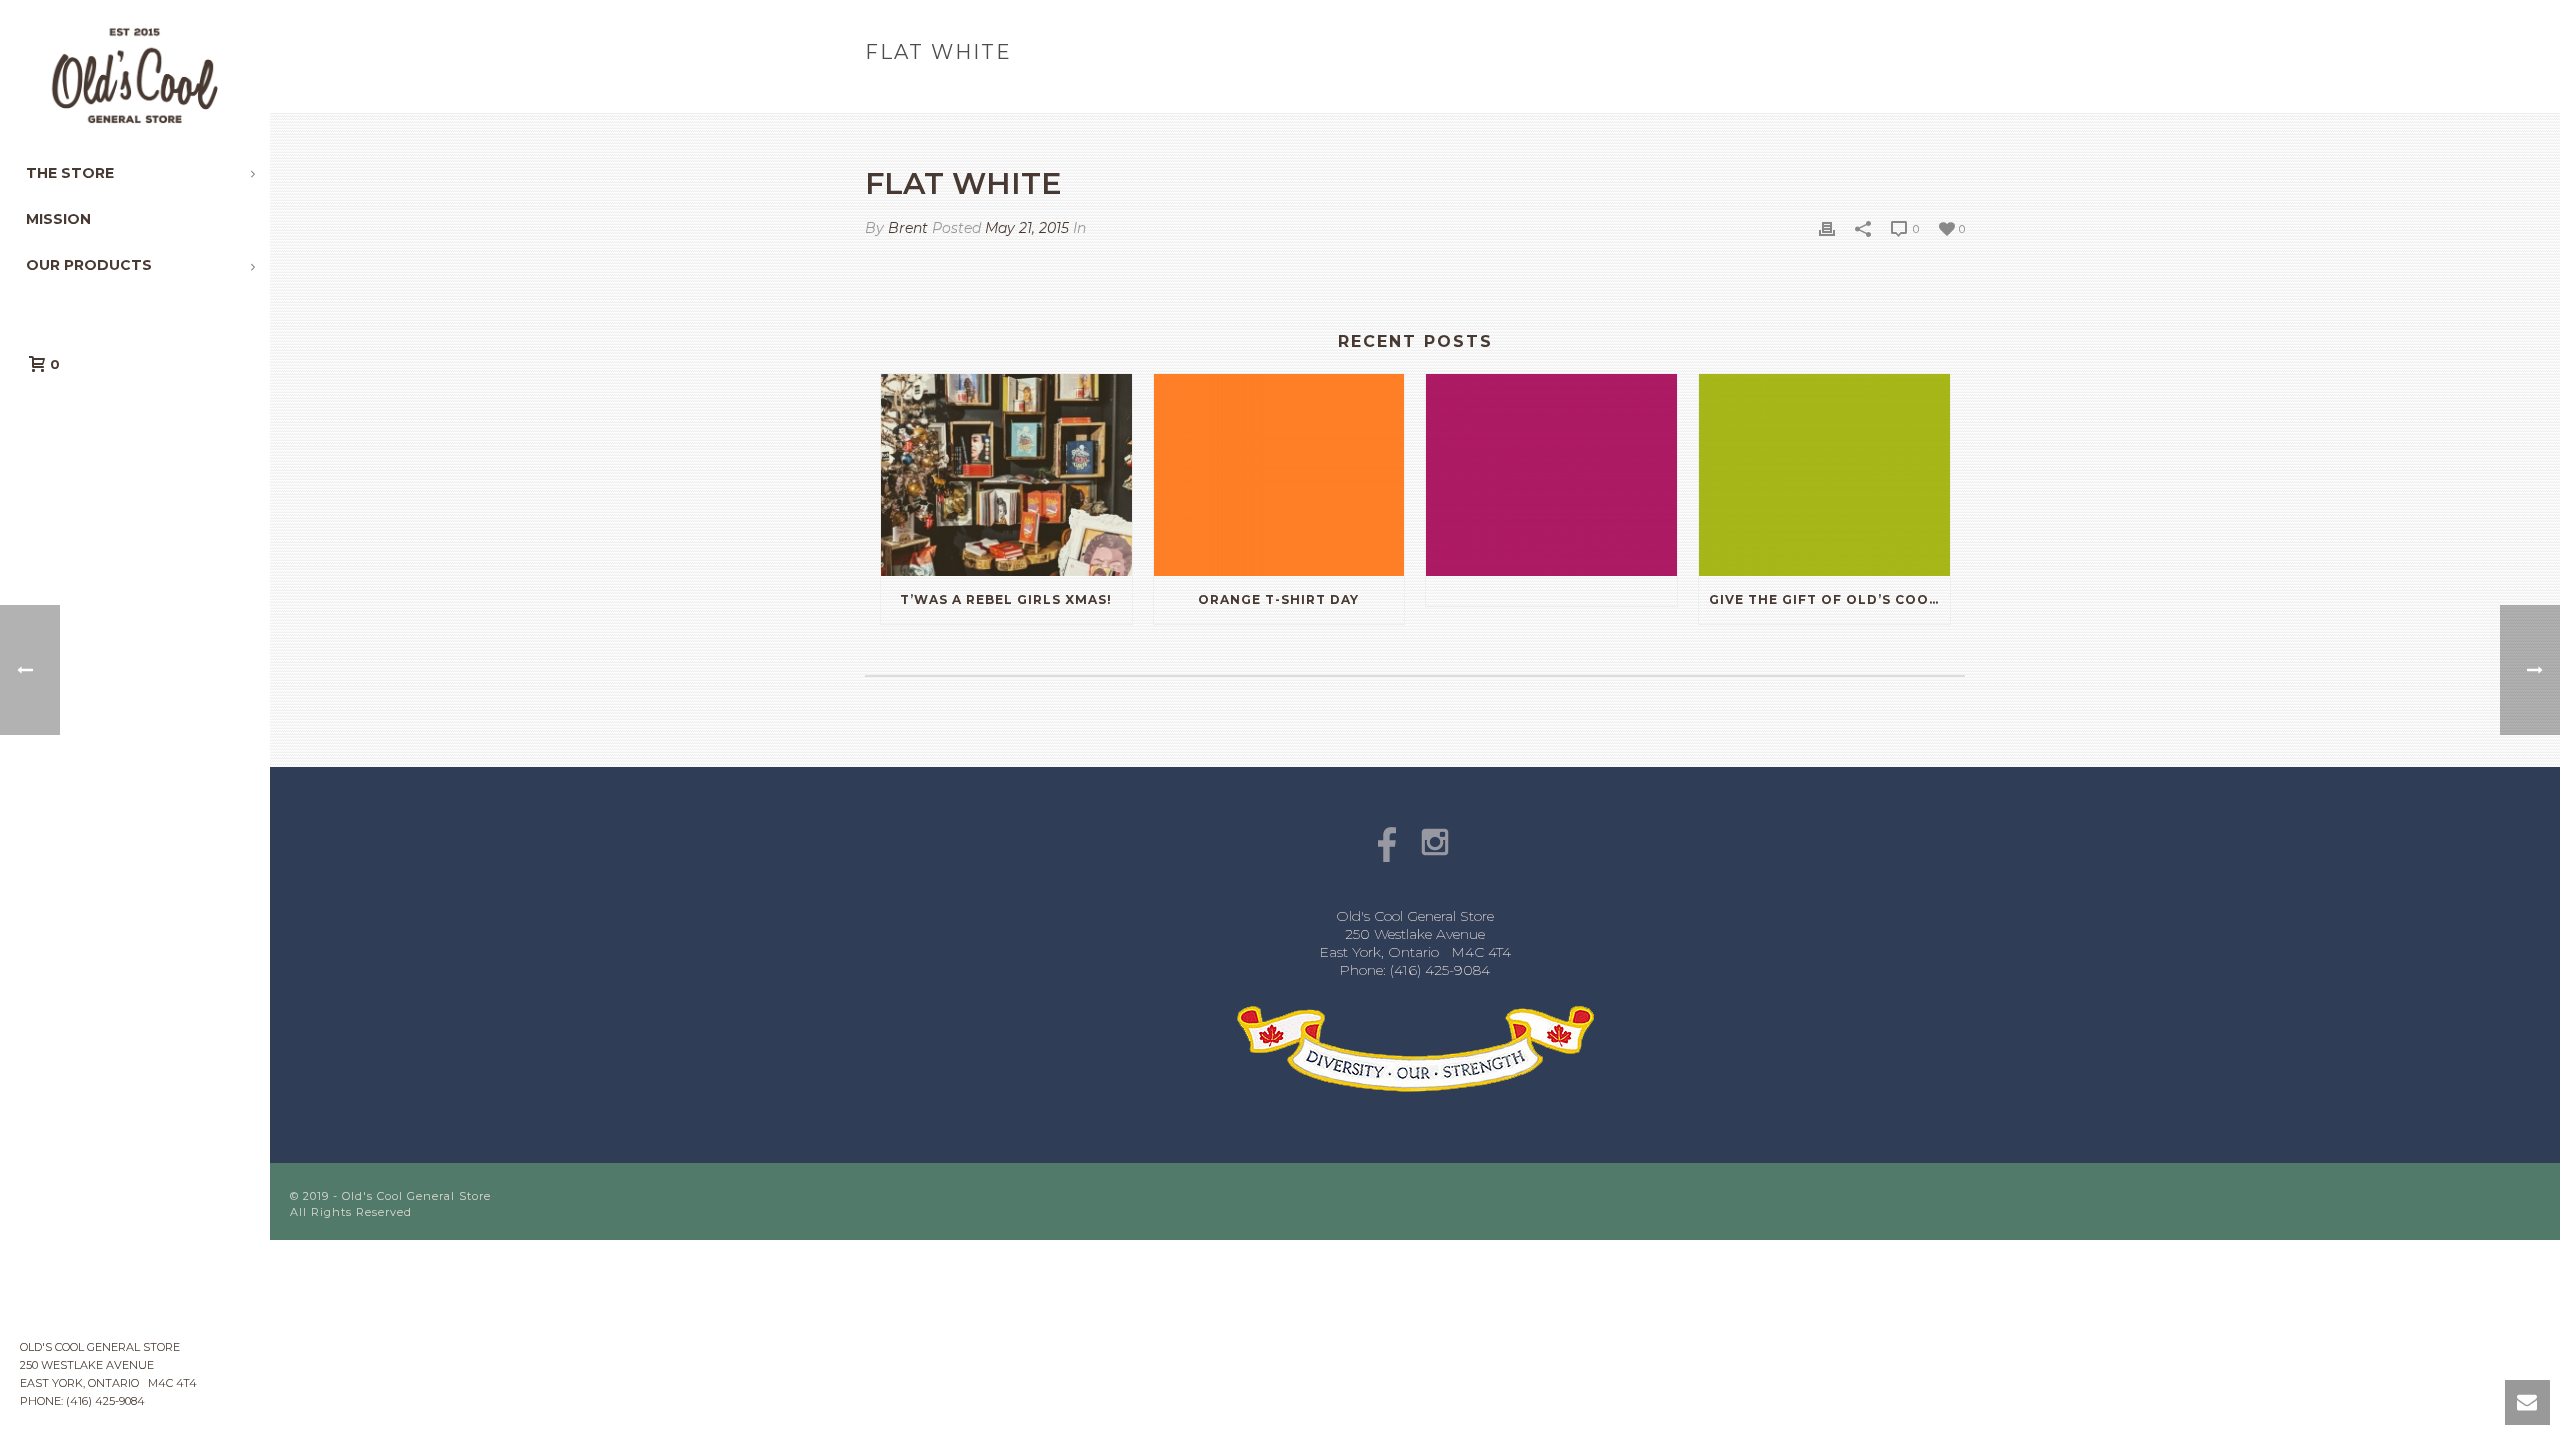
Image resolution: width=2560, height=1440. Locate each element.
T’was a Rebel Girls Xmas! (1006, 599)
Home (1839, 94)
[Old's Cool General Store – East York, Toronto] (135, 75)
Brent (908, 228)
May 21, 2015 (1027, 228)
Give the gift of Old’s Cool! (1826, 599)
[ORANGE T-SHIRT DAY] (1279, 474)
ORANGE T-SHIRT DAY (1278, 599)
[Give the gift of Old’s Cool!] (1824, 474)
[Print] (1827, 228)
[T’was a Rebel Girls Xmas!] (1006, 474)
